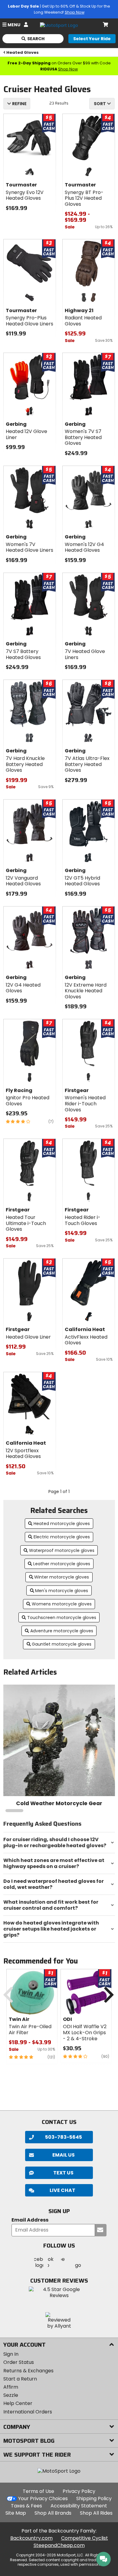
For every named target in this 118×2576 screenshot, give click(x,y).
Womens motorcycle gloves (62, 1604)
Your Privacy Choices (43, 2498)
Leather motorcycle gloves (62, 1564)
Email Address (30, 2220)
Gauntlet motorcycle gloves (62, 1644)
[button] (59, 2190)
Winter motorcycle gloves (62, 1577)
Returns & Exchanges (28, 2371)
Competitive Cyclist (85, 2538)
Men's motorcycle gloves (62, 1591)
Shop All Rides (96, 2513)
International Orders (28, 2412)
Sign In (11, 2354)
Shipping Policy (94, 2498)
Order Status (19, 2362)
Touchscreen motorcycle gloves (62, 1618)
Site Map (16, 2513)
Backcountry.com (31, 2538)
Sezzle (11, 2395)
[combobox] (102, 104)
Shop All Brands (53, 2513)
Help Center (18, 2403)
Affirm (11, 2387)
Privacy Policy (79, 2491)
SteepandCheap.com (59, 2545)
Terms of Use (38, 2491)
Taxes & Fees (26, 2506)
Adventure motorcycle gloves (62, 1631)
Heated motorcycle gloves (62, 1524)
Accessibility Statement (79, 2506)
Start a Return (20, 2379)
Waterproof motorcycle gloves (62, 1550)
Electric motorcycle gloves (62, 1537)
